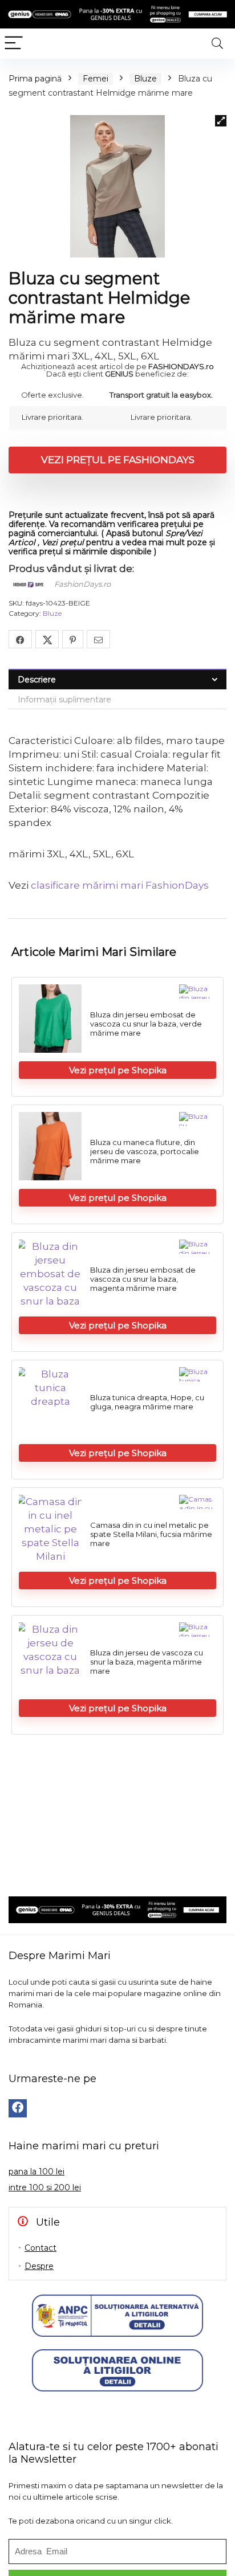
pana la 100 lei (37, 2172)
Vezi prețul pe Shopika (118, 1070)
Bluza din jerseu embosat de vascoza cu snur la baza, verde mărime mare (146, 1024)
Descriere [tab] (37, 680)
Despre (39, 2266)
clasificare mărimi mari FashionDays (120, 885)
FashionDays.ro (82, 584)
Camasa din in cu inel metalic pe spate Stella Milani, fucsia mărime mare (151, 1534)
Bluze (145, 79)
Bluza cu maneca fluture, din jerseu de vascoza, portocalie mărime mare (145, 1151)
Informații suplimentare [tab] (64, 700)
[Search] (217, 44)
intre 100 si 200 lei (45, 2187)
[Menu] (14, 44)
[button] (221, 121)
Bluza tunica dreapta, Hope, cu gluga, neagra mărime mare (147, 1402)
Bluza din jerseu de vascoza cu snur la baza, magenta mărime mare (147, 1662)
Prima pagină (35, 79)
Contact (40, 2248)
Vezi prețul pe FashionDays (118, 460)
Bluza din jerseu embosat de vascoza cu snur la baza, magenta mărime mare (143, 1279)
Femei (96, 79)
